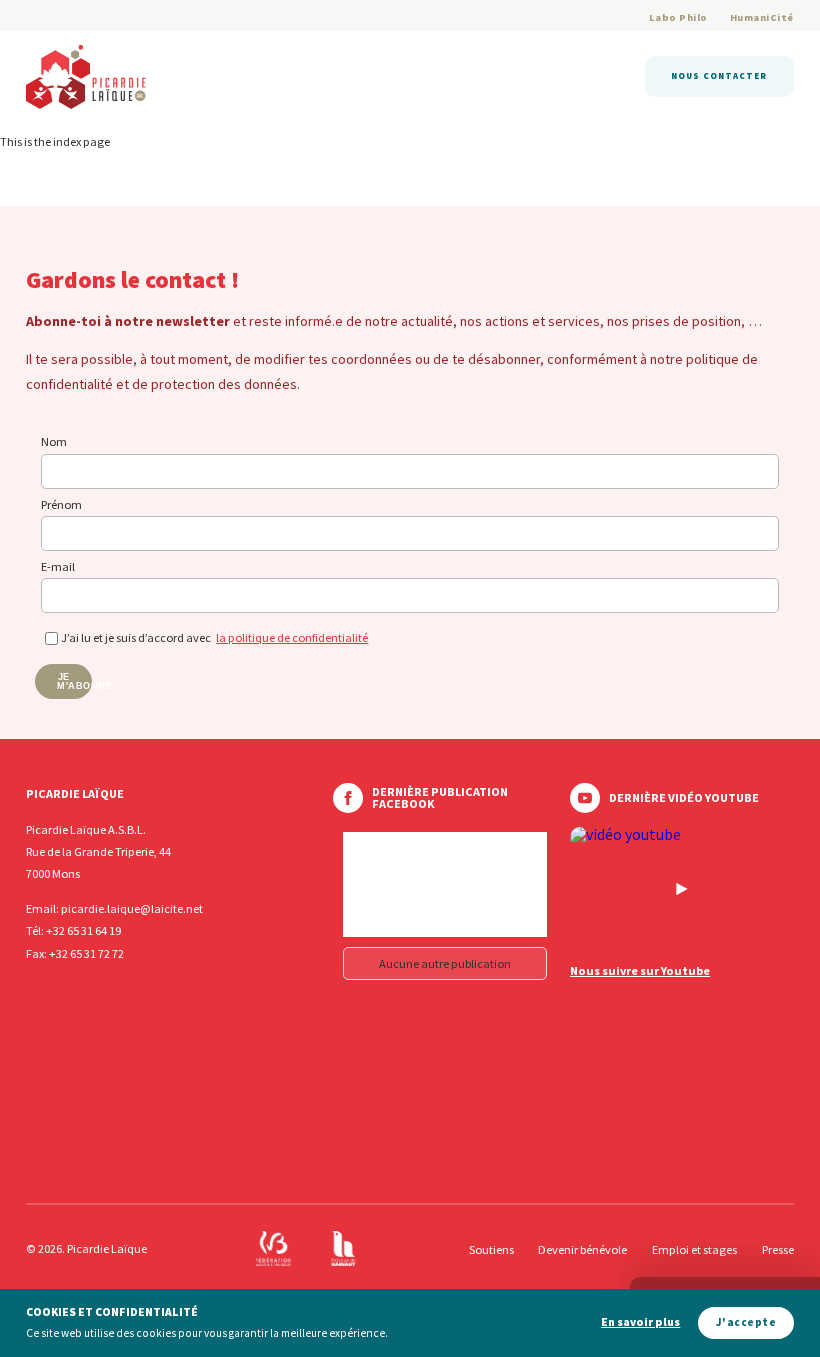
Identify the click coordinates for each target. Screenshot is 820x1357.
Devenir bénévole (582, 1249)
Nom (54, 441)
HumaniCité (762, 17)
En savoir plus (640, 1322)
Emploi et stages (694, 1249)
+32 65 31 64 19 (83, 930)
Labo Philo (678, 17)
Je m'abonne (74, 681)
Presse (778, 1249)
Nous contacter (719, 75)
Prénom (61, 504)
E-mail (58, 566)
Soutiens (491, 1249)
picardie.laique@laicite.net (132, 908)
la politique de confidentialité (292, 637)
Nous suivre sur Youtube (640, 971)
